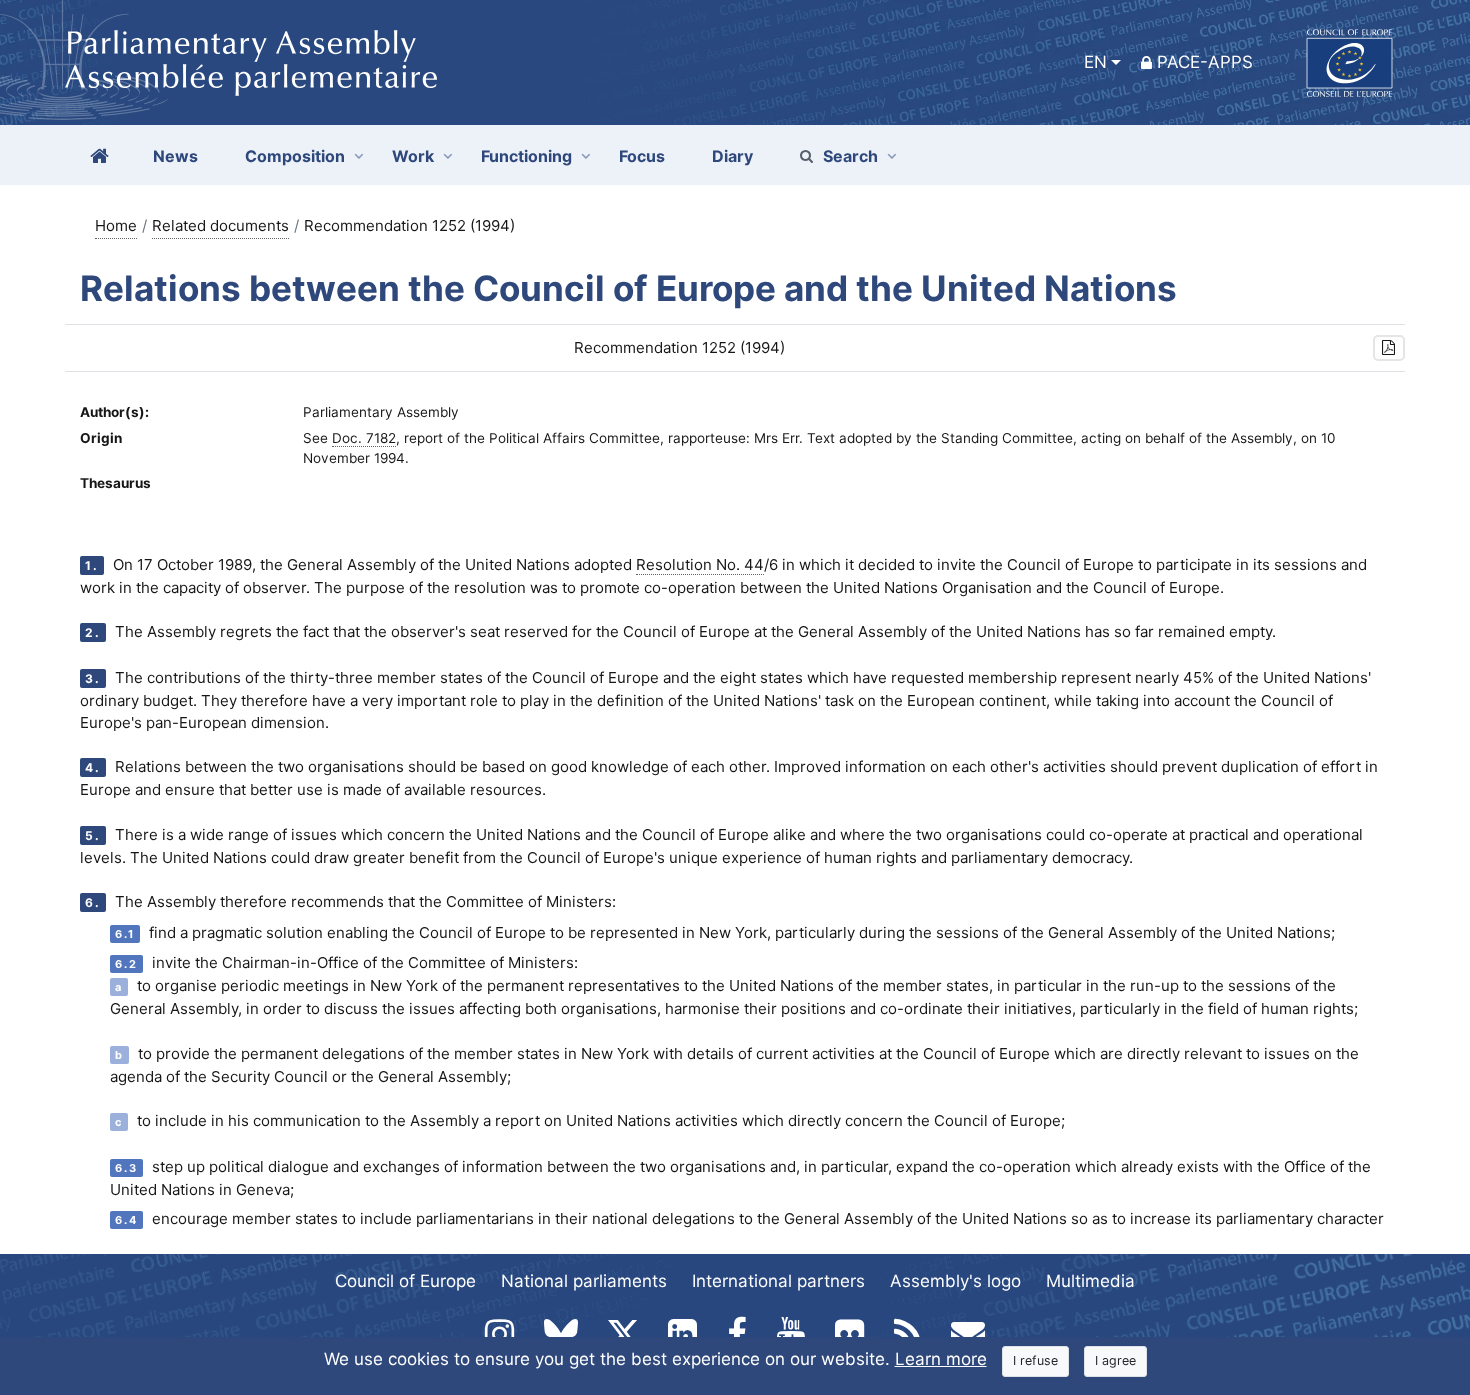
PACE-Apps (1205, 62)
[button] (1389, 348)
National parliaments (584, 1281)
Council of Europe (405, 1281)
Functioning (526, 156)
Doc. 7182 (364, 438)
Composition (295, 156)
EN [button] (1095, 62)
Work (413, 156)
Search (850, 156)
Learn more (941, 1359)
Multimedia (1090, 1281)
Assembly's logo (955, 1281)
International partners (778, 1281)
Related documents (220, 225)
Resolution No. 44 (700, 564)
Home (116, 225)
